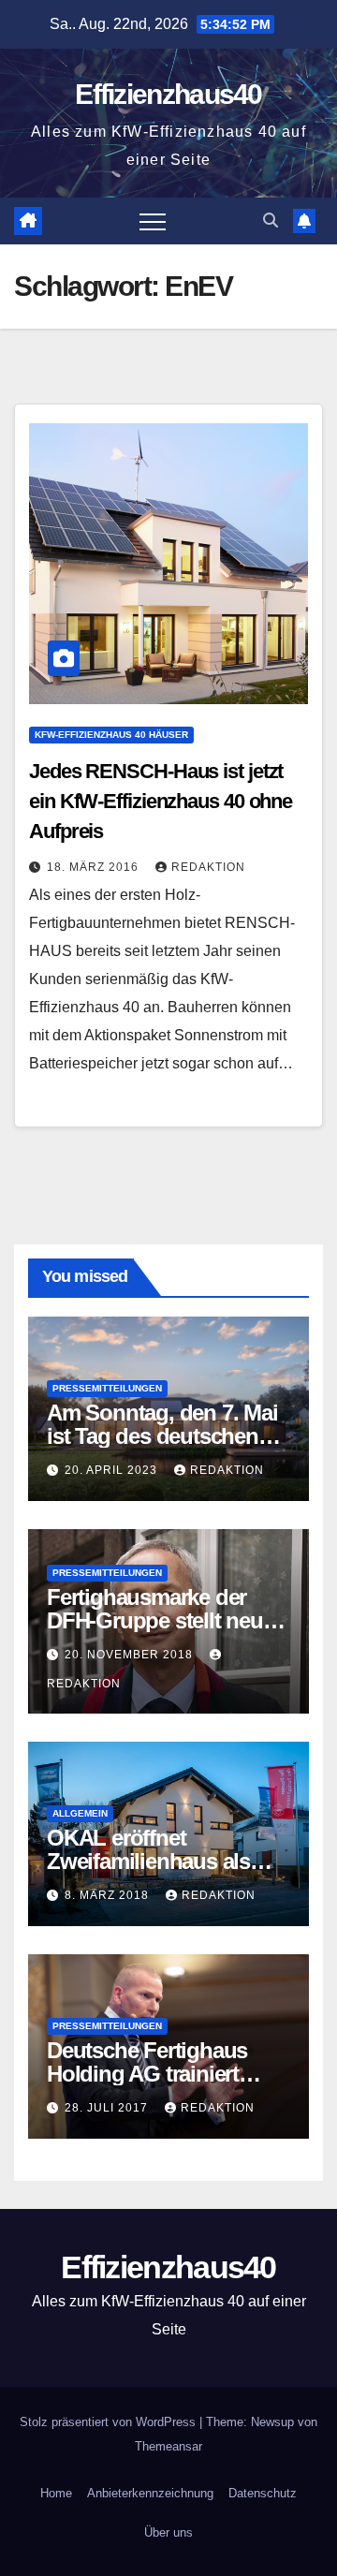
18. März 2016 (95, 867)
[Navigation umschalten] (153, 221)
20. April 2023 (113, 1470)
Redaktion (208, 867)
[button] (271, 221)
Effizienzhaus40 (168, 94)
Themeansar (168, 2446)
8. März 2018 (109, 1895)
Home (56, 2493)
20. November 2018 (131, 1655)
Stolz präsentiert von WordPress (110, 2422)
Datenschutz (263, 2493)
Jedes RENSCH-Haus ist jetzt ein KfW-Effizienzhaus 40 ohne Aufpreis (161, 801)
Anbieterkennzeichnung (150, 2493)
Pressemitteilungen (107, 1388)
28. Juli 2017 (108, 2108)
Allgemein (80, 1813)
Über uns (168, 2532)
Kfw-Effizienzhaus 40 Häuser (111, 735)
